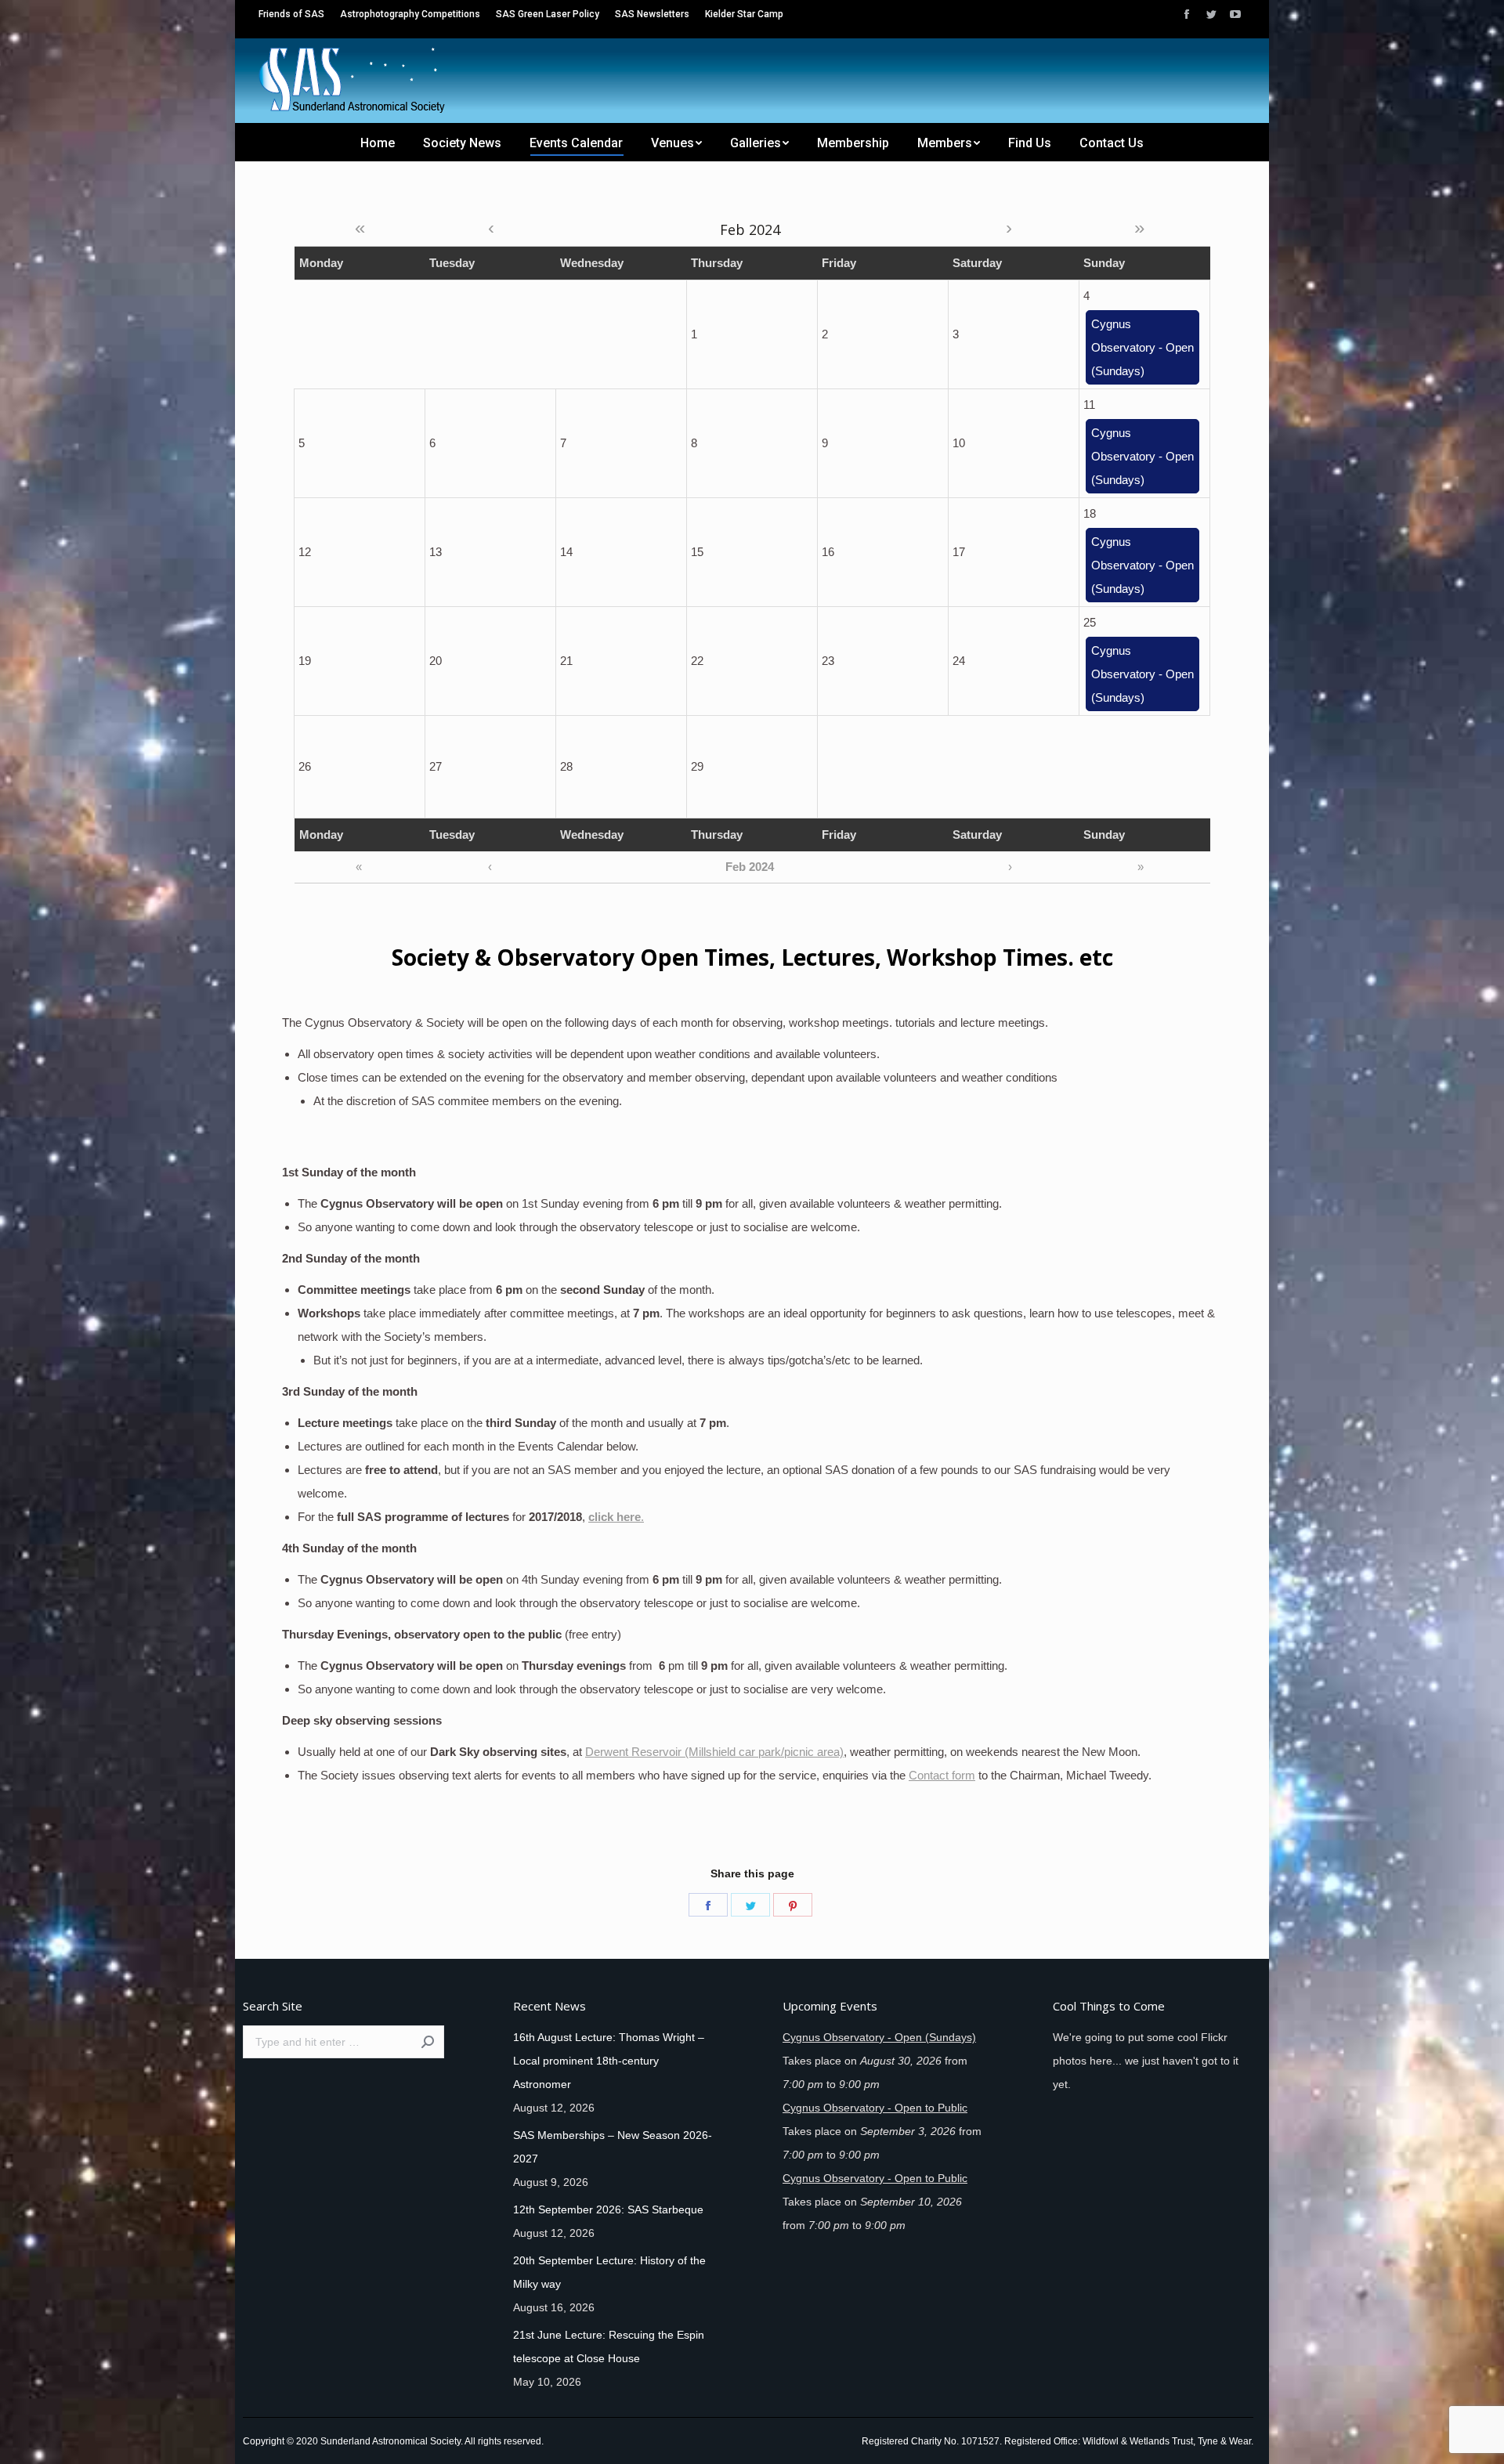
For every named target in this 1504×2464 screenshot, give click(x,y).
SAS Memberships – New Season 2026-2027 (613, 2147)
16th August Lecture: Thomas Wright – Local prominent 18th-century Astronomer (609, 2061)
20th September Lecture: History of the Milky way (609, 2272)
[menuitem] (291, 14)
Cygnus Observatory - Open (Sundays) (1142, 347)
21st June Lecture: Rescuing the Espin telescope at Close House (609, 2347)
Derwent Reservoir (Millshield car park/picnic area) (714, 1752)
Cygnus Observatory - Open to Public (875, 2108)
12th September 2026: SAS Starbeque (608, 2209)
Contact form (942, 1775)
